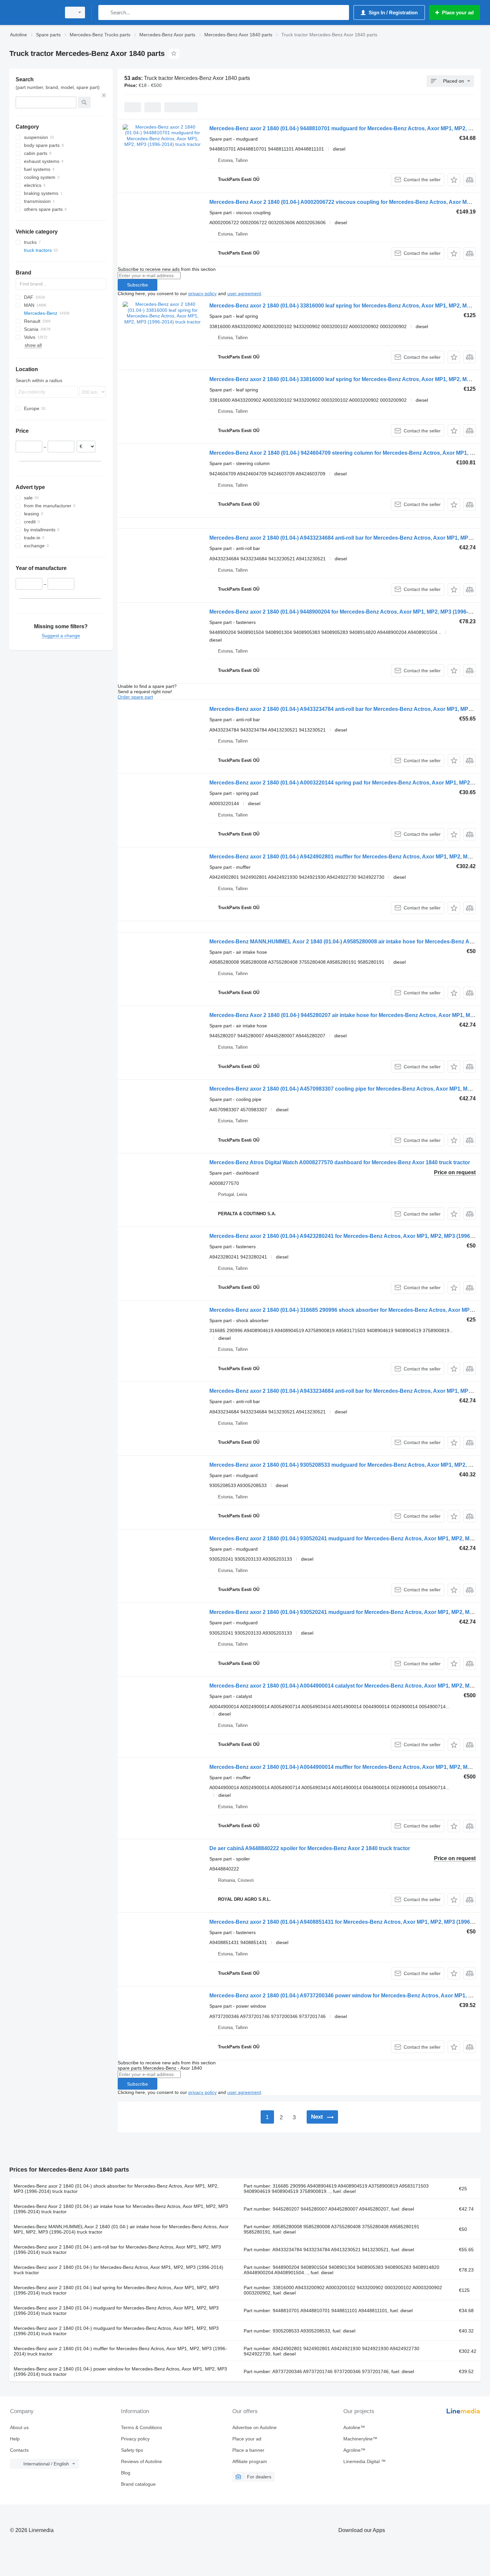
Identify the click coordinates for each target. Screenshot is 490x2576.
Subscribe (137, 285)
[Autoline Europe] (33, 12)
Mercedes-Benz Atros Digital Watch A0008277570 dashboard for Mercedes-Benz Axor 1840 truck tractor (340, 1162)
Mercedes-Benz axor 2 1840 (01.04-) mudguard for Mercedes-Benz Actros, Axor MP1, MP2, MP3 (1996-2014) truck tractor (116, 2311)
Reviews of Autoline (141, 2461)
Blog (126, 2473)
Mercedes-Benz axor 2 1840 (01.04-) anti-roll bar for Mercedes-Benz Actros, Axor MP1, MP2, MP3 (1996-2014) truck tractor (117, 2250)
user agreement (244, 293)
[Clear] (104, 95)
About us (19, 2427)
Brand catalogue (138, 2484)
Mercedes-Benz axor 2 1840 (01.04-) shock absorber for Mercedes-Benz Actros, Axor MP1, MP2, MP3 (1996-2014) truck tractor (116, 2189)
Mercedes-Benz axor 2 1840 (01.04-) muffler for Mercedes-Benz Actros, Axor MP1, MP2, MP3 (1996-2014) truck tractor (120, 2351)
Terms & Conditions (141, 2427)
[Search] (105, 12)
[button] (454, 180)
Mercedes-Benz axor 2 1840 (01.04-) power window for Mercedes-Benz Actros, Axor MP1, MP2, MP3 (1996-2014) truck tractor (120, 2371)
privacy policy (202, 293)
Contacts (19, 2450)
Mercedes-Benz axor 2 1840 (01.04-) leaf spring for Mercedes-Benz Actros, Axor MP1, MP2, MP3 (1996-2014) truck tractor (116, 2290)
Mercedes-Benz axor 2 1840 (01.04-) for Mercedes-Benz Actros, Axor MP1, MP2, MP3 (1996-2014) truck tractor (118, 2270)
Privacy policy (135, 2439)
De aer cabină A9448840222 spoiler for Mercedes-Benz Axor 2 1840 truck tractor (310, 1848)
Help (15, 2439)
